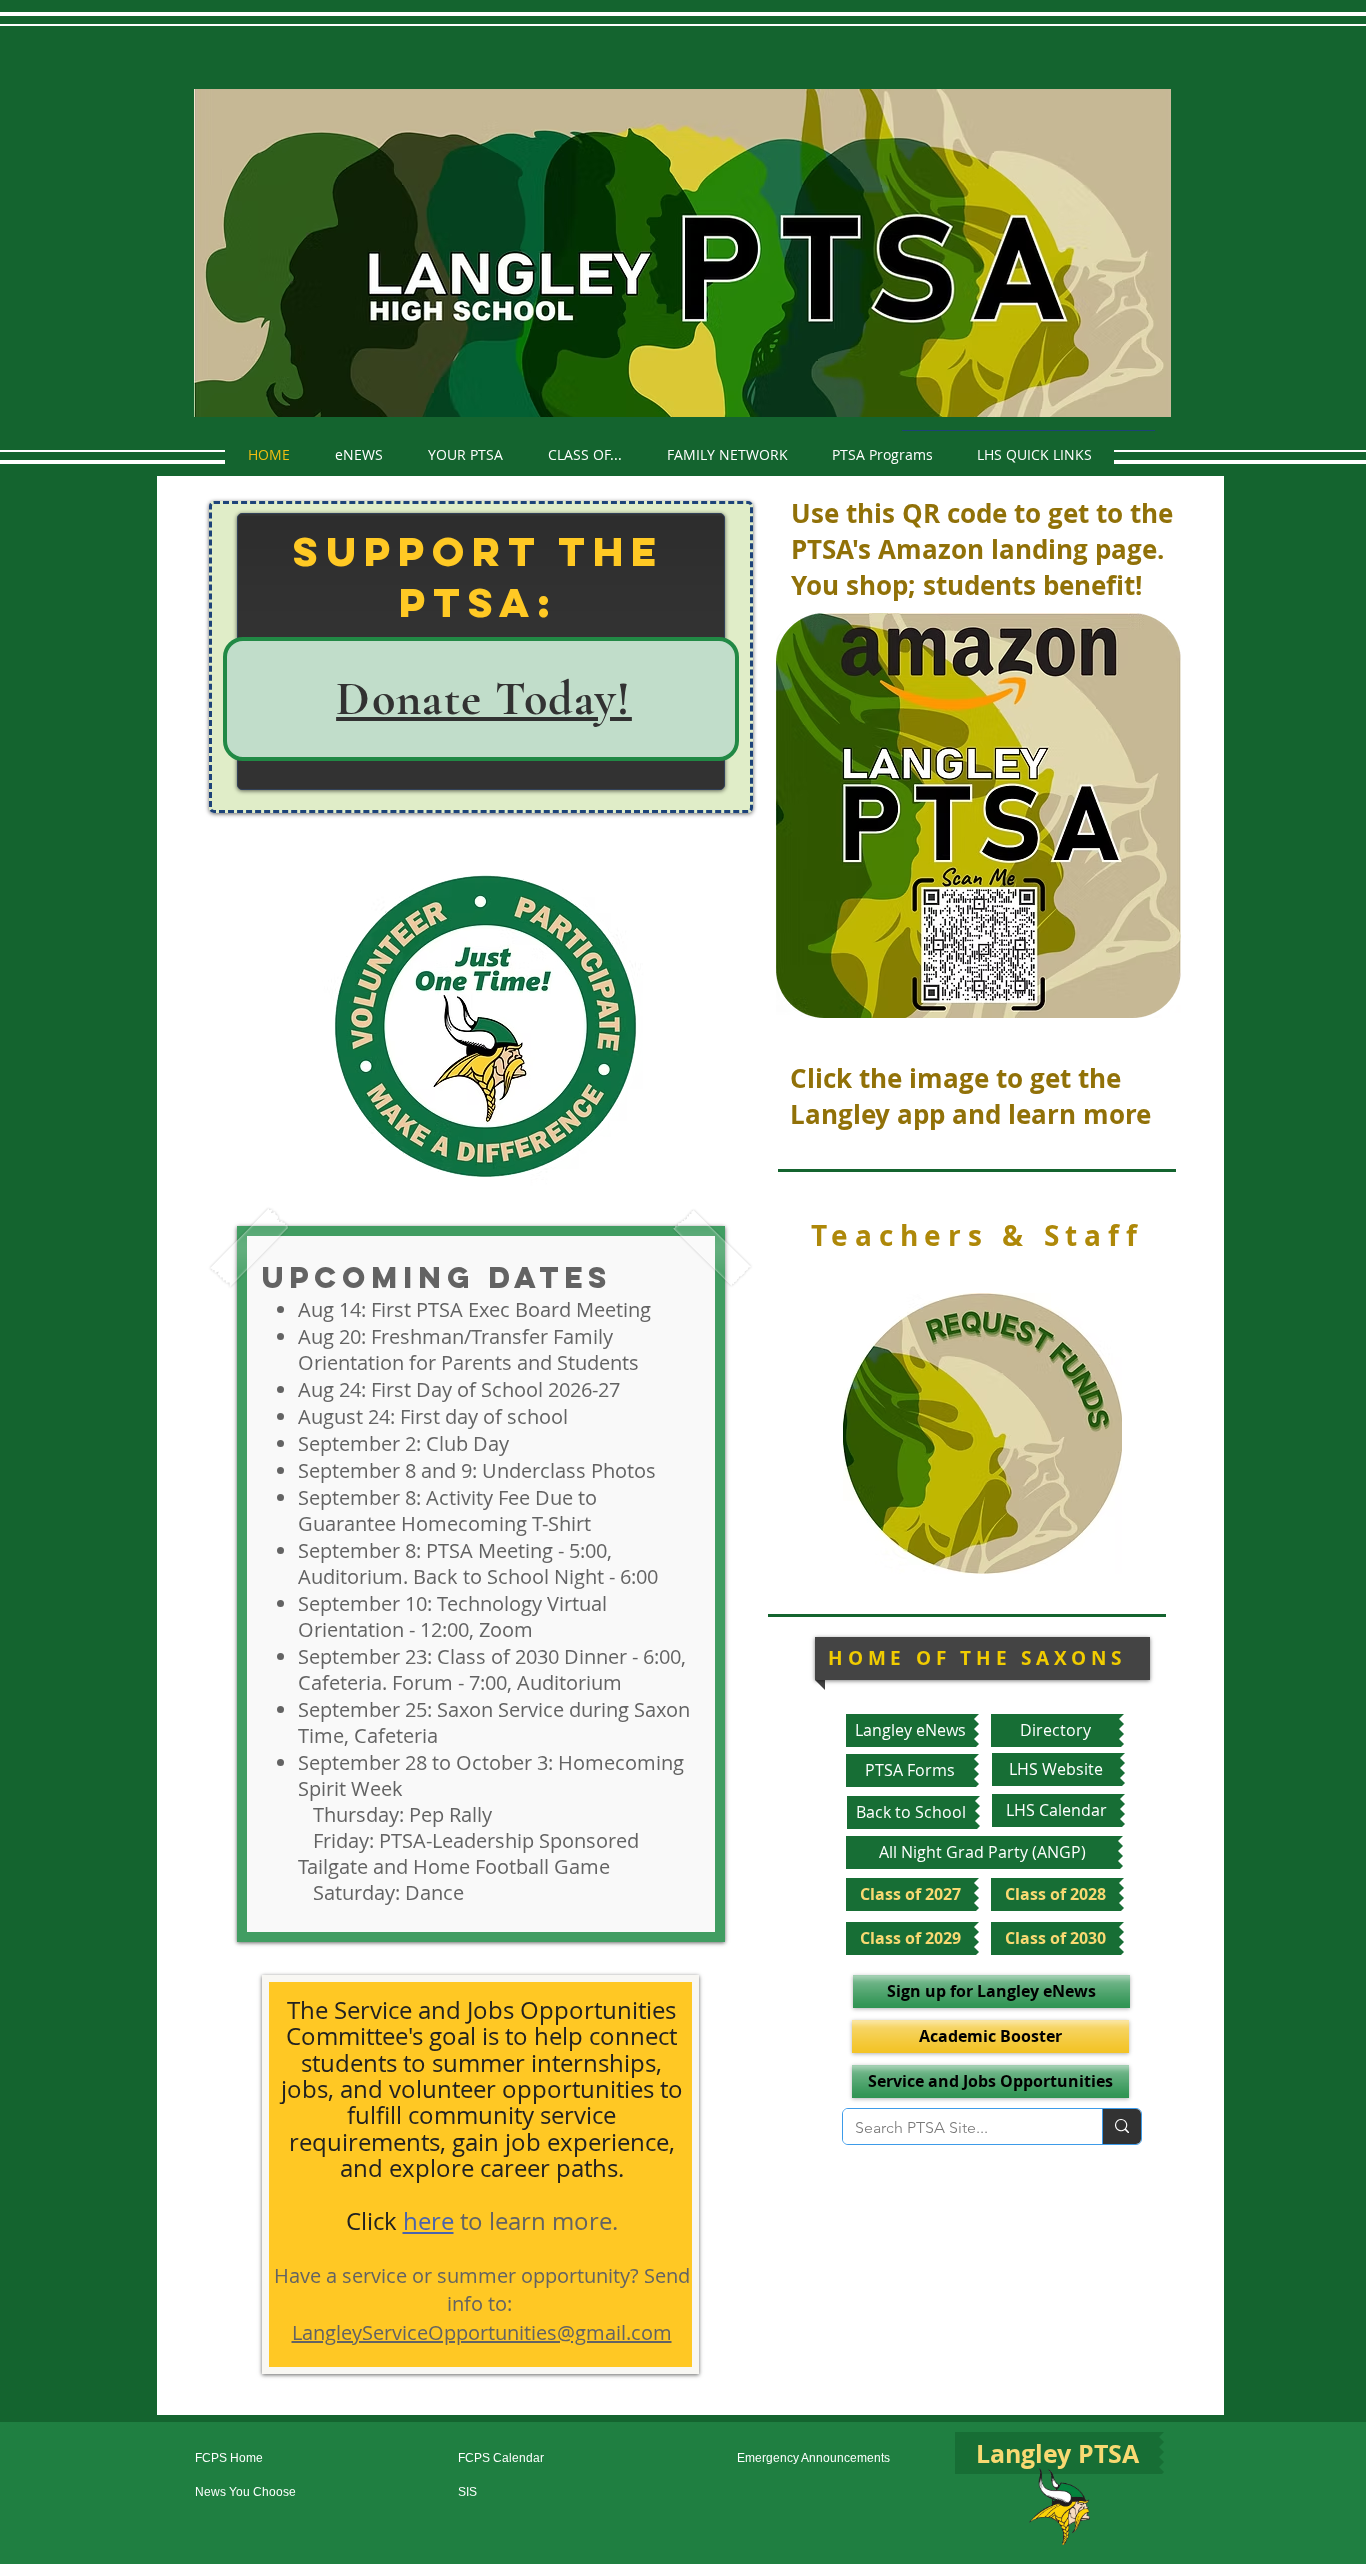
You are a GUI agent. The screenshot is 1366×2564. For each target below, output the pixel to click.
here (428, 2221)
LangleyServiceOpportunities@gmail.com (482, 2332)
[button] (465, 454)
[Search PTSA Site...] (1121, 2126)
